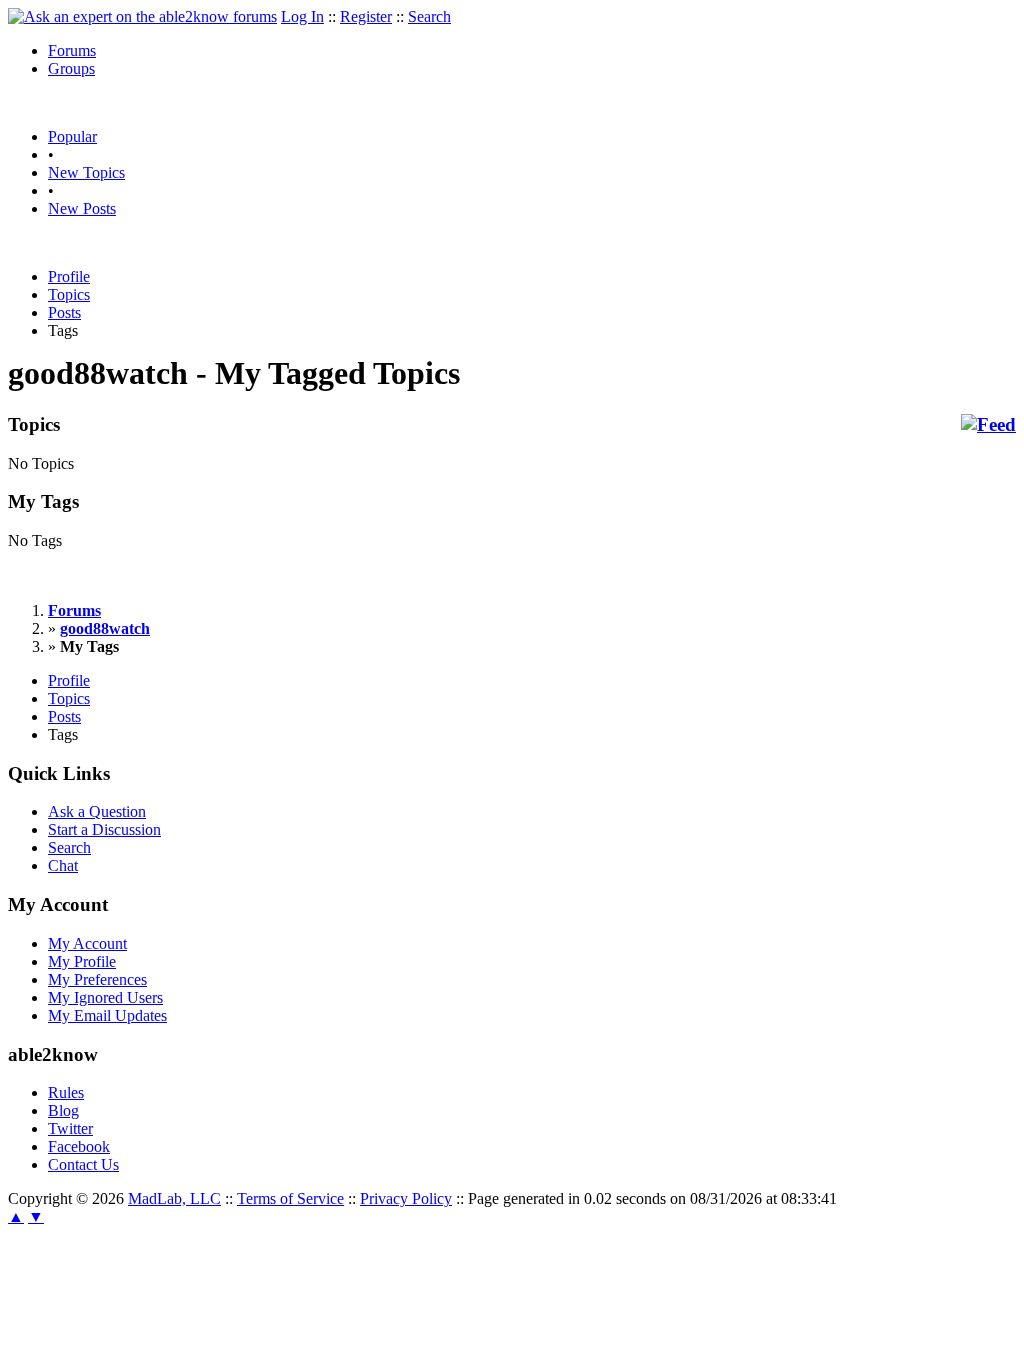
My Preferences (97, 979)
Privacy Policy (406, 1198)
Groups (71, 68)
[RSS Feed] (988, 425)
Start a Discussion (104, 829)
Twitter (70, 1128)
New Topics (86, 172)
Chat (63, 865)
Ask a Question (97, 811)
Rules (66, 1092)
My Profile (82, 961)
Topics (69, 294)
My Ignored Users (105, 997)
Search (429, 16)
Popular (72, 136)
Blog (63, 1110)
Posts (64, 312)
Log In (302, 16)
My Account (87, 943)
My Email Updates (107, 1015)
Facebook (79, 1146)
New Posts (82, 208)
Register (366, 16)
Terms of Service (290, 1198)
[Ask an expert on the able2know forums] (142, 16)
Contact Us (83, 1164)
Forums (72, 50)
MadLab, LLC (174, 1198)
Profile (69, 276)
